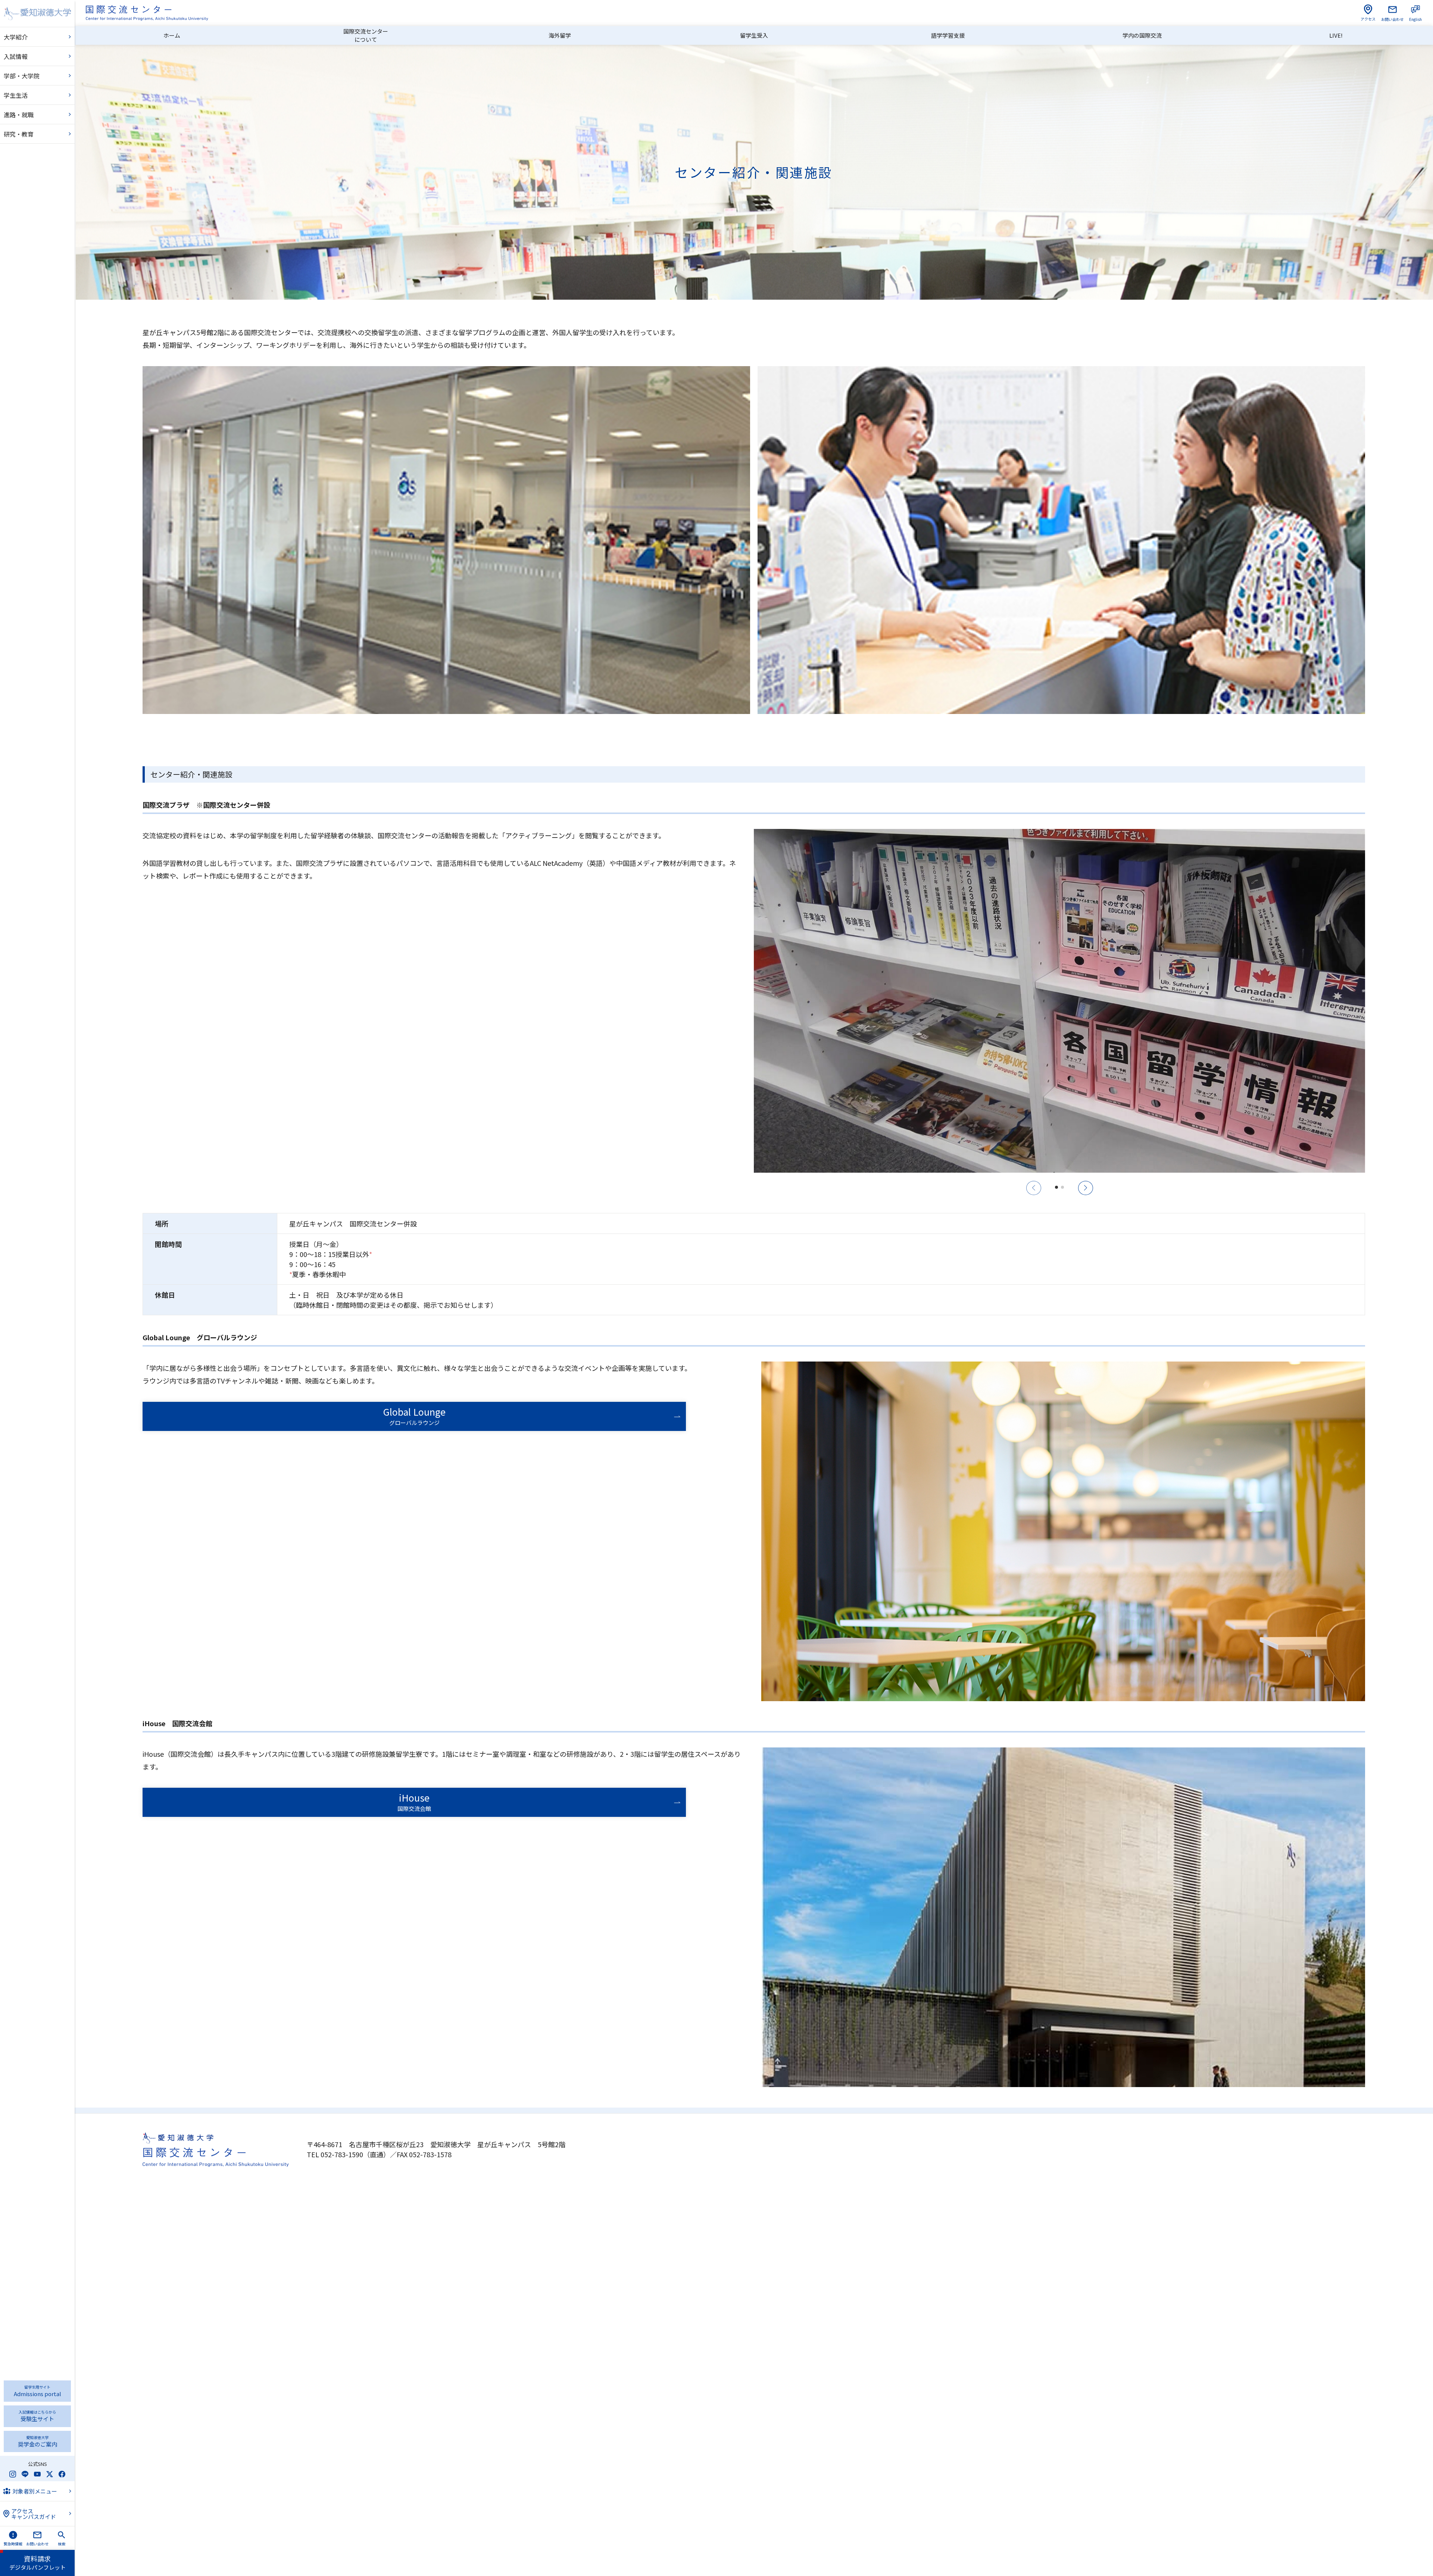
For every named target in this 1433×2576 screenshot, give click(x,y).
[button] (1056, 1187)
